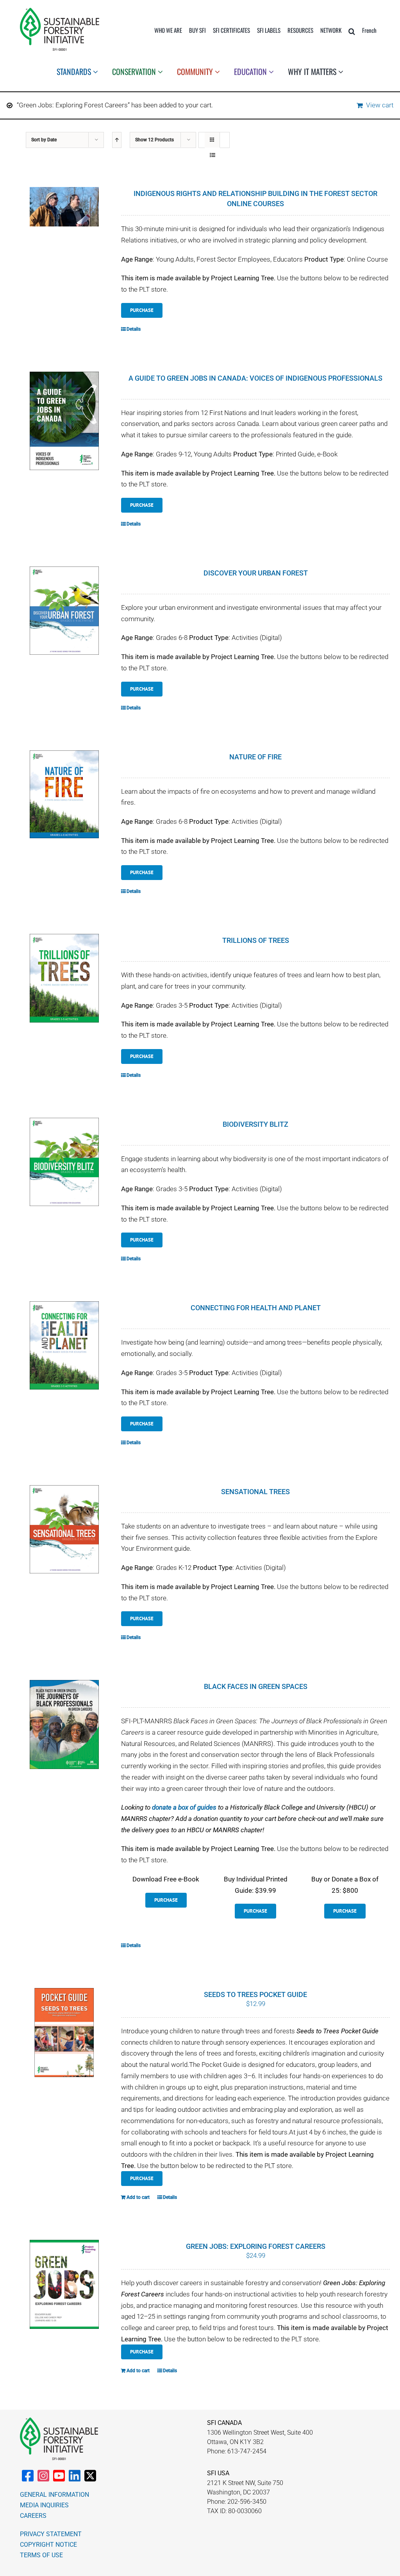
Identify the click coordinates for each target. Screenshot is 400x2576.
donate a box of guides (184, 1807)
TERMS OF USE (41, 2555)
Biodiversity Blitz (255, 1124)
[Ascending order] (117, 140)
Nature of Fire (255, 757)
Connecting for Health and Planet (256, 1308)
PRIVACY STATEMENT (51, 2534)
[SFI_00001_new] (60, 11)
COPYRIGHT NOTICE (48, 2545)
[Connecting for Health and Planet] (64, 1345)
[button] (352, 31)
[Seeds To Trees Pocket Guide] (64, 2032)
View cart (380, 105)
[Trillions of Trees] (64, 978)
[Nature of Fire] (64, 795)
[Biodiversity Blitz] (64, 1162)
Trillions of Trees (256, 940)
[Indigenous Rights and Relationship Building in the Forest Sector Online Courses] (64, 207)
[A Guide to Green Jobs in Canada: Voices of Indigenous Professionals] (64, 421)
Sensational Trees (255, 1492)
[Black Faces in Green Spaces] (64, 1724)
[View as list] (212, 155)
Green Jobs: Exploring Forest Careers (256, 2246)
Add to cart (138, 2197)
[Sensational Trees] (64, 1529)
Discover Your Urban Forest (256, 573)
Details (134, 329)
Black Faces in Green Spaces (256, 1686)
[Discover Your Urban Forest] (64, 611)
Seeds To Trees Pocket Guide (255, 1994)
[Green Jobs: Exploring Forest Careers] (64, 2284)
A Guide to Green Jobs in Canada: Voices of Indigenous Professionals (255, 378)
